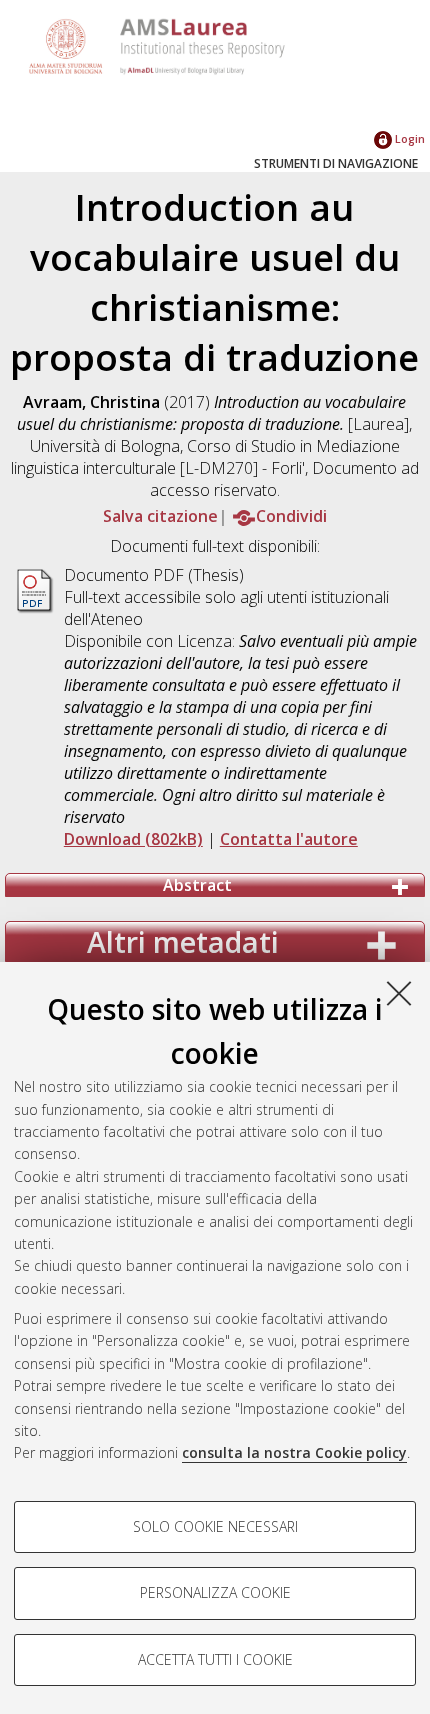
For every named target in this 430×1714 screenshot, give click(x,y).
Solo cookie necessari (215, 1526)
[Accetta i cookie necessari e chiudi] (399, 993)
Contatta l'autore (289, 839)
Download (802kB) (133, 839)
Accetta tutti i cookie (215, 1659)
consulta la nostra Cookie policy (294, 1452)
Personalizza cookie (215, 1592)
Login (408, 138)
